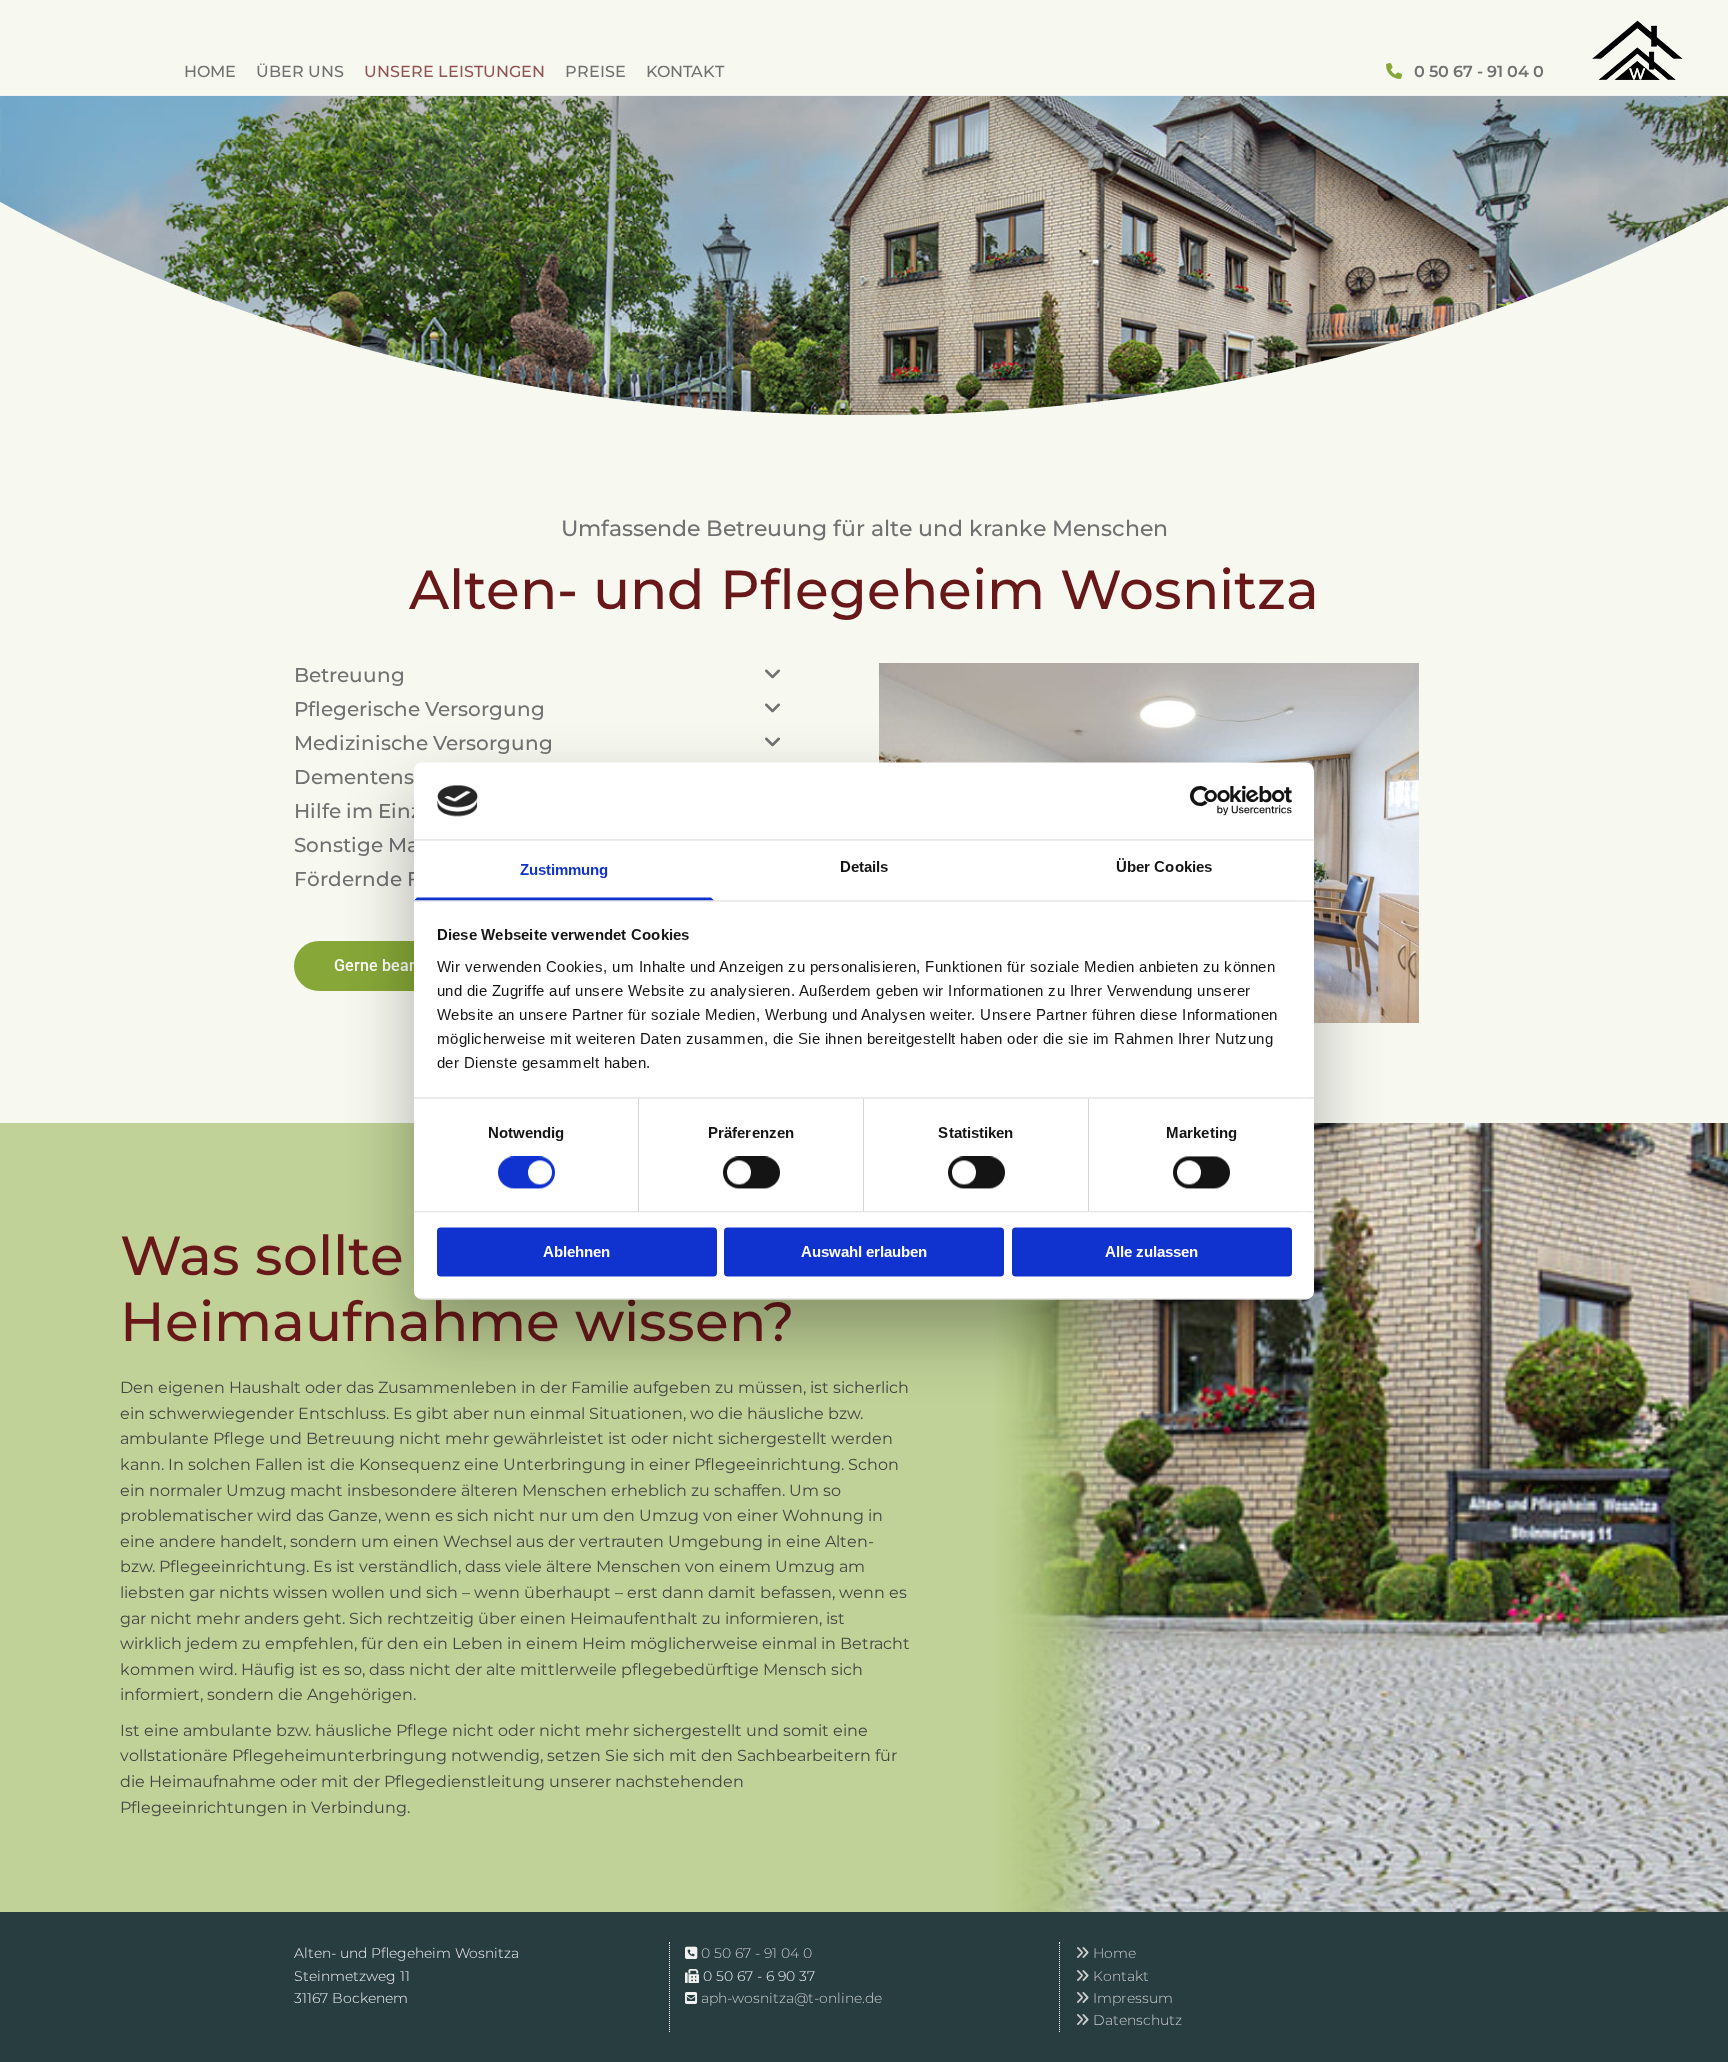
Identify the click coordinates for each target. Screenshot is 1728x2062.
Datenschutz (1128, 2020)
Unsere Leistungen (454, 71)
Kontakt (685, 71)
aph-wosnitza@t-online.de (791, 1998)
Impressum (1124, 1998)
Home (210, 71)
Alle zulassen (1151, 1251)
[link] (773, 675)
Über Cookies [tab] (1164, 866)
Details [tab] (864, 866)
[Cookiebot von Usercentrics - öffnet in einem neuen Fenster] (1204, 801)
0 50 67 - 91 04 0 (1479, 71)
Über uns (300, 71)
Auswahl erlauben (864, 1251)
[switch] (751, 1173)
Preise (595, 71)
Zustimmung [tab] (564, 869)
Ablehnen (576, 1251)
